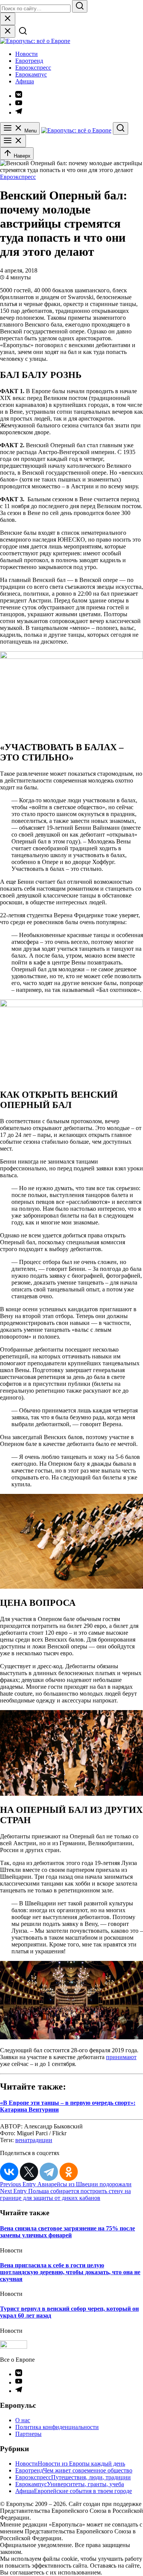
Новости (27, 54)
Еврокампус (31, 74)
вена (21, 2140)
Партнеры (28, 2434)
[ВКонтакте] (9, 2172)
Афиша (25, 81)
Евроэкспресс (33, 68)
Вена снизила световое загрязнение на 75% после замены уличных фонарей (67, 2232)
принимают (121, 2057)
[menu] (13, 141)
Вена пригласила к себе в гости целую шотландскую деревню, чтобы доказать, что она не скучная (70, 2272)
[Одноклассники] (69, 2172)
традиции (40, 2140)
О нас (23, 2420)
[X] (29, 2172)
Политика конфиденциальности (57, 2427)
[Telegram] (49, 2172)
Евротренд (29, 61)
